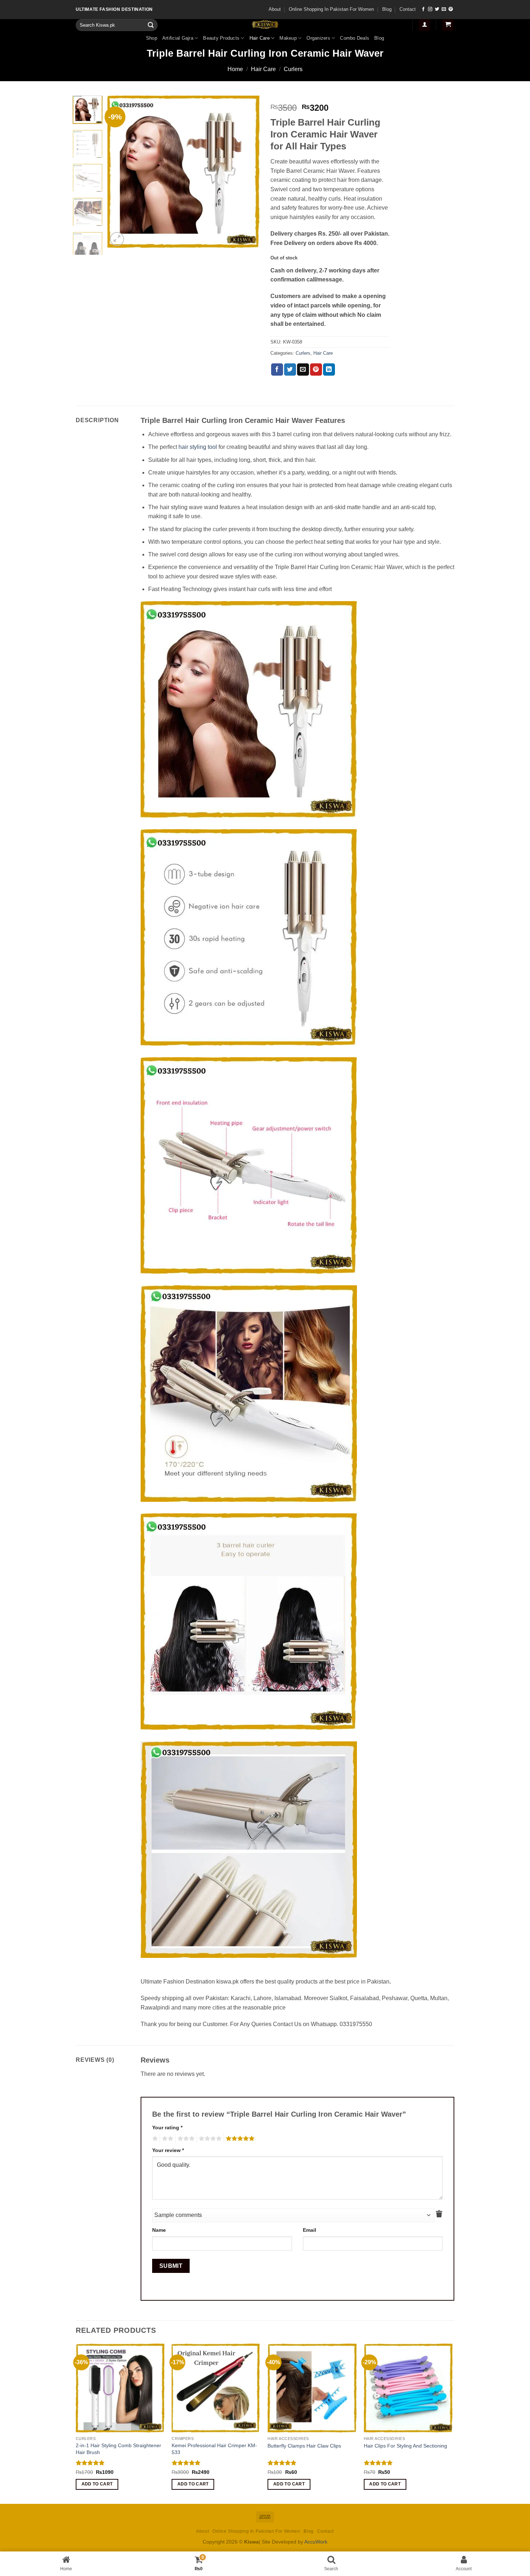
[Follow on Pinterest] (451, 9)
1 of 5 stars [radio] (154, 2139)
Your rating (167, 2127)
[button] (424, 25)
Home (235, 69)
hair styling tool (198, 447)
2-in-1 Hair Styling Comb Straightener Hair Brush (118, 2449)
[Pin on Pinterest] (316, 369)
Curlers (293, 69)
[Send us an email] (444, 9)
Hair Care (260, 38)
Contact (408, 9)
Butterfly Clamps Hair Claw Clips (304, 2446)
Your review (168, 2150)
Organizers (318, 38)
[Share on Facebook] (277, 369)
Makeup (288, 38)
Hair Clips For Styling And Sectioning (405, 2446)
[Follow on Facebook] (423, 9)
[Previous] (120, 171)
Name (159, 2230)
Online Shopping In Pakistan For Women (331, 9)
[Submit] (151, 25)
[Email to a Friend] (303, 369)
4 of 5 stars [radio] (209, 2139)
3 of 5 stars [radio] (185, 2139)
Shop (152, 38)
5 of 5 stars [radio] (239, 2139)
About (275, 9)
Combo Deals (355, 38)
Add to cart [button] (97, 2484)
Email (310, 2230)
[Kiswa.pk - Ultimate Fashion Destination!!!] (265, 25)
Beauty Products (221, 38)
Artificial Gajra (178, 38)
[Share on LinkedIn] (329, 369)
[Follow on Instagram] (430, 9)
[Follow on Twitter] (437, 9)
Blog (387, 9)
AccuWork (316, 2542)
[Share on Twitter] (290, 369)
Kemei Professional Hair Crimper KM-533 (214, 2449)
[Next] (248, 171)
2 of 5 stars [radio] (167, 2139)
